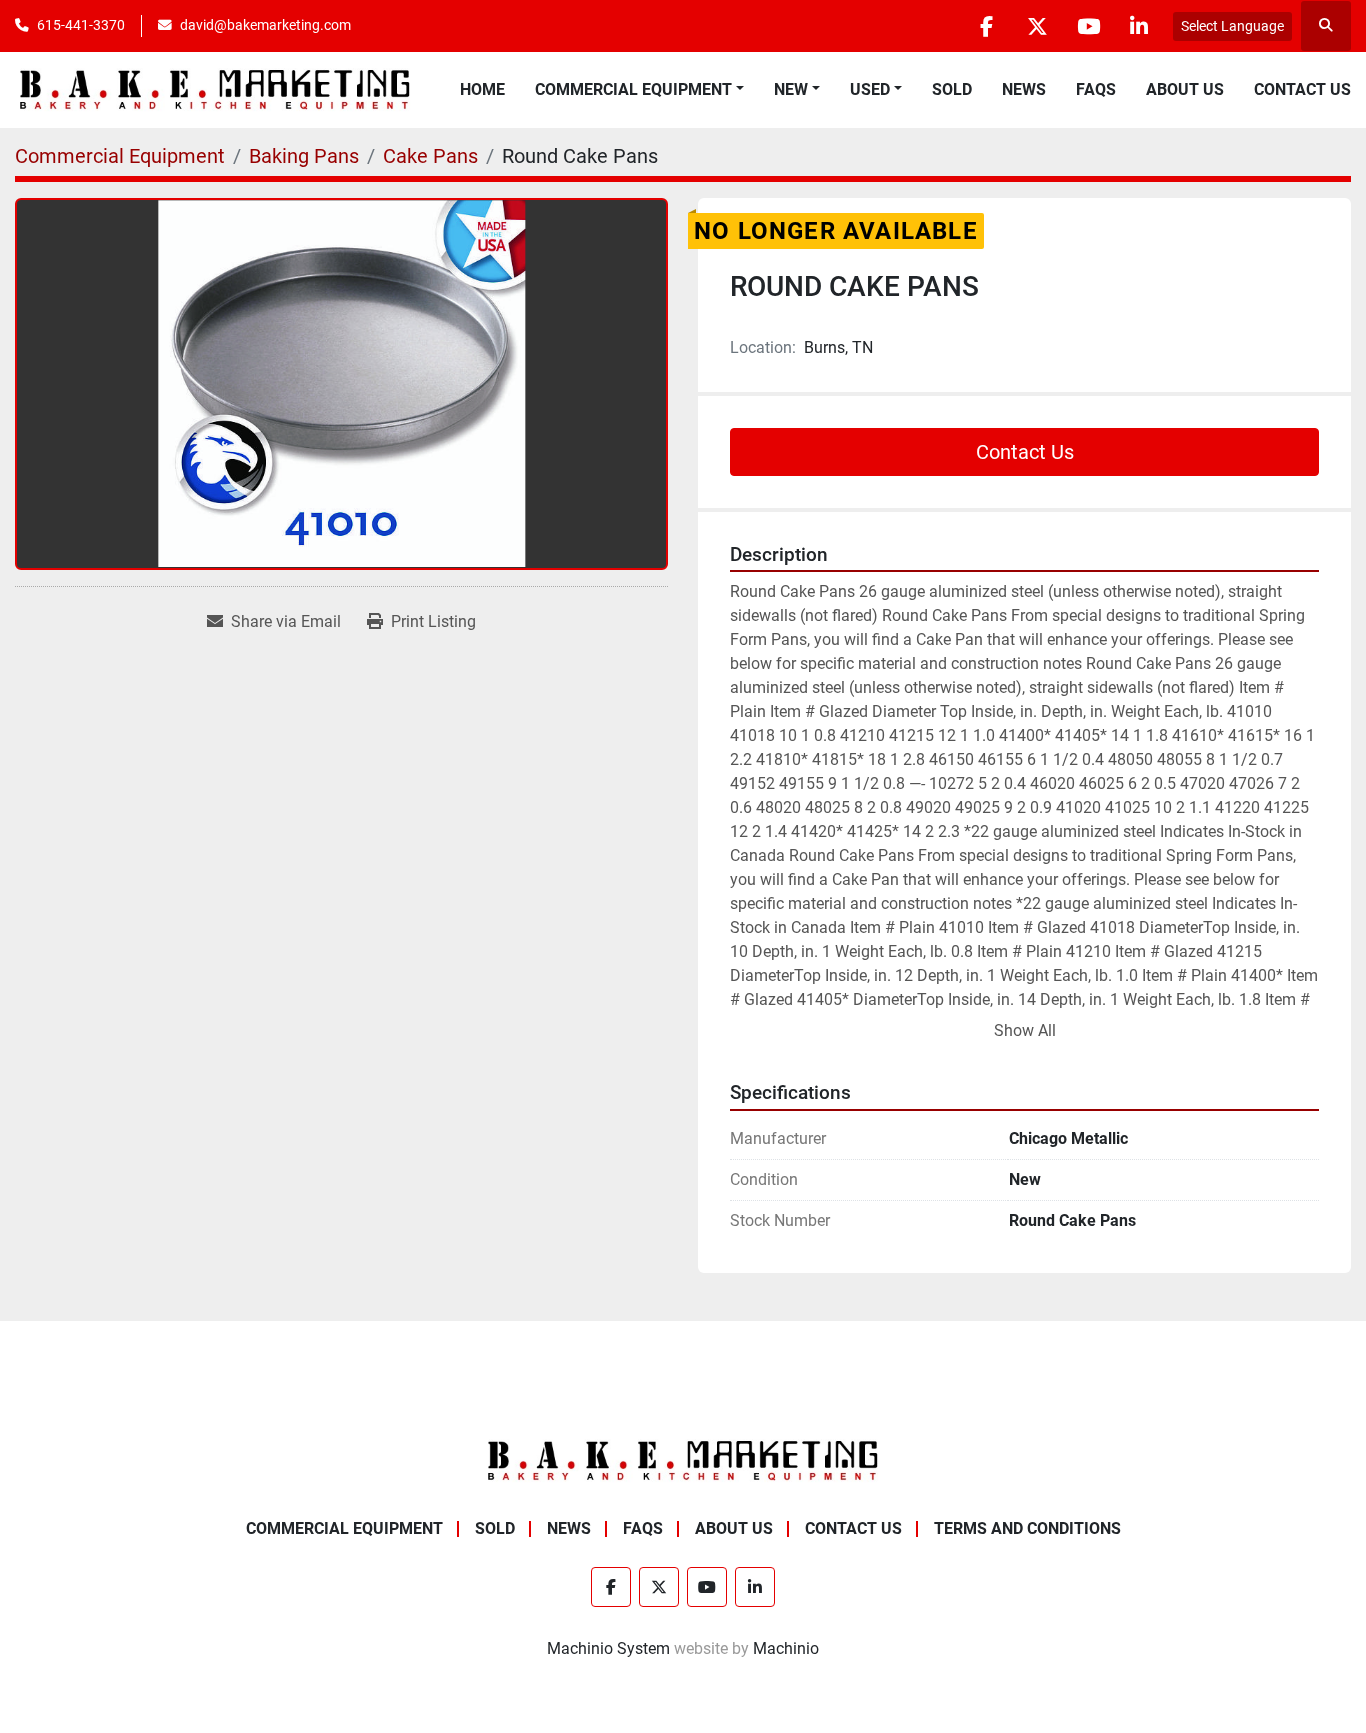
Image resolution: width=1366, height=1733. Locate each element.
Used (870, 89)
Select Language (1232, 26)
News (1024, 89)
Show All (1025, 1030)
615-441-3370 (81, 25)
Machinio (786, 1648)
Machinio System (608, 1648)
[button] (639, 90)
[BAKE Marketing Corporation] (683, 1459)
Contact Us (1302, 89)
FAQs (1096, 89)
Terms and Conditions (1027, 1528)
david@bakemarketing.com (265, 25)
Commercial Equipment (633, 89)
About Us (1185, 89)
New (791, 89)
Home (482, 89)
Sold (952, 89)
